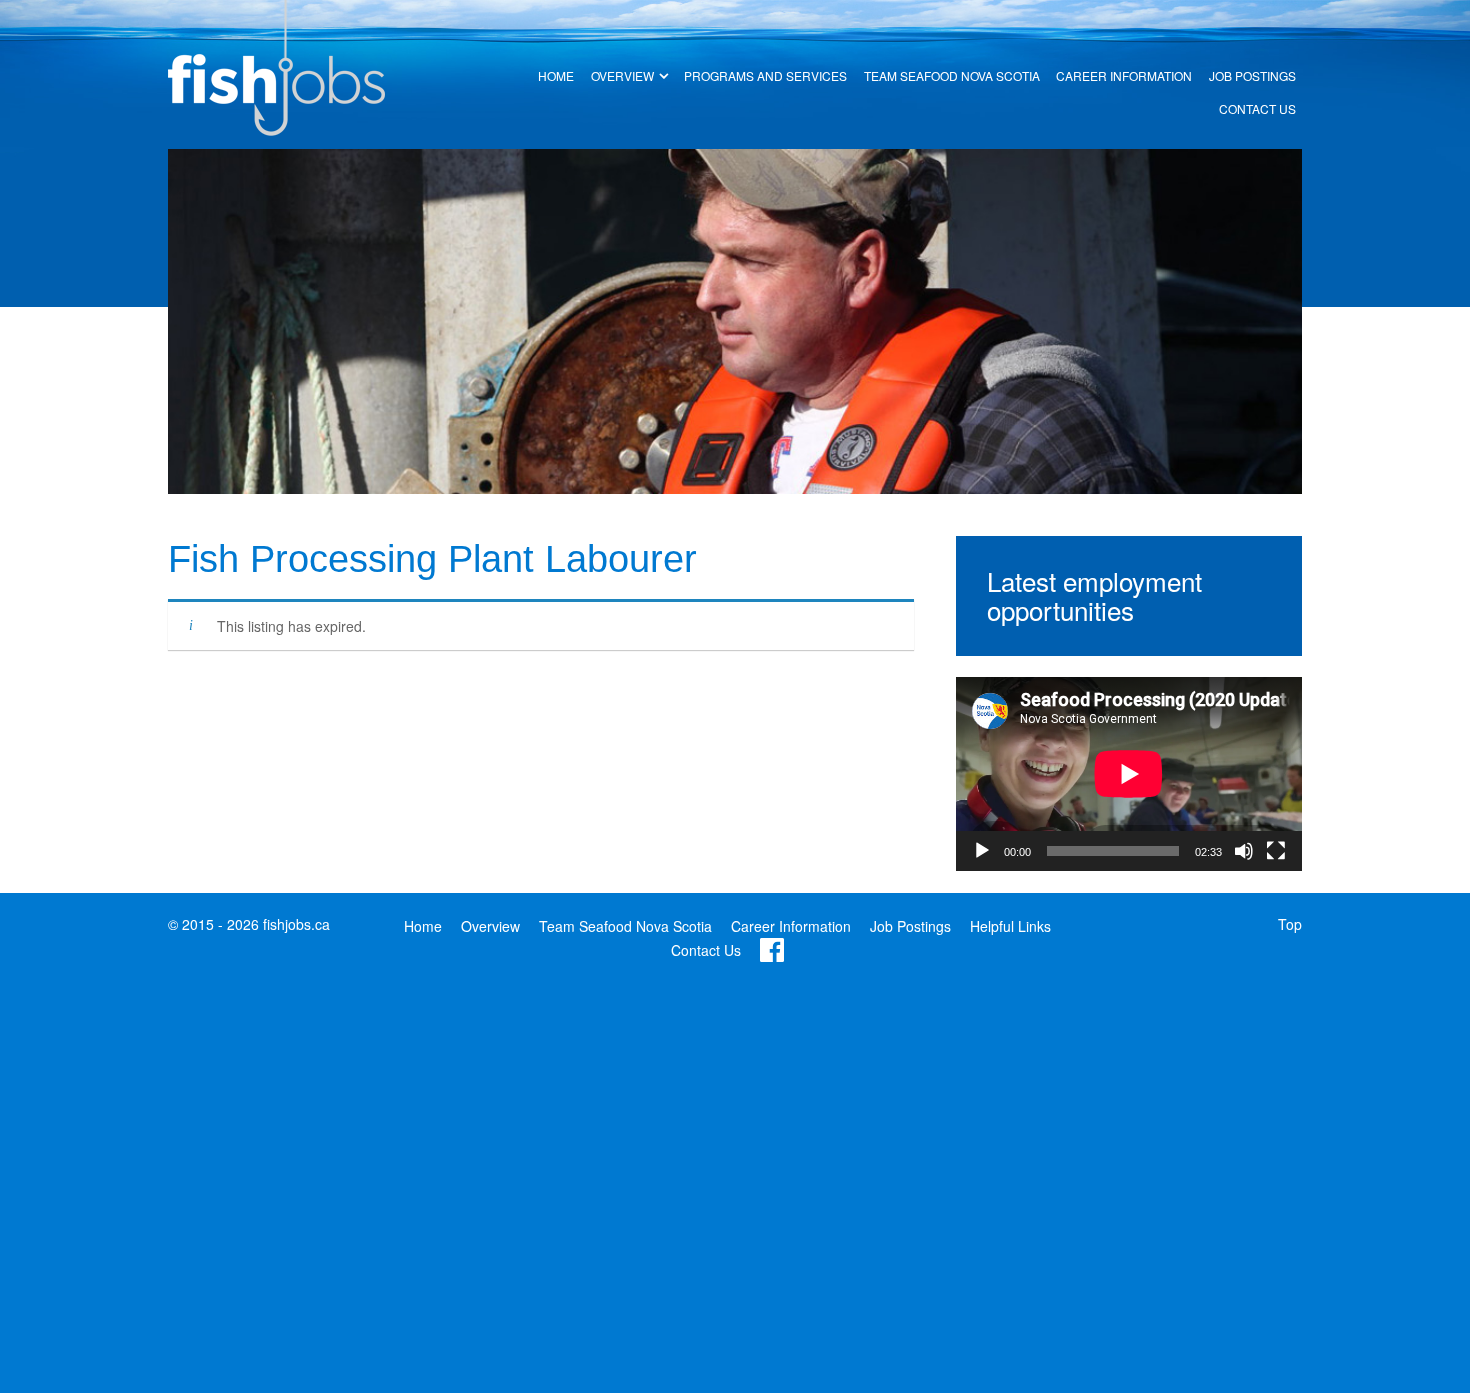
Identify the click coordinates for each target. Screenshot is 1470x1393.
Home (423, 926)
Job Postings (910, 926)
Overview (490, 926)
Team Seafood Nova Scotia (625, 926)
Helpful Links (1010, 926)
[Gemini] (276, 65)
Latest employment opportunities (1094, 595)
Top (1290, 924)
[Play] (982, 851)
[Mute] (1244, 851)
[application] (1129, 774)
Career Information (791, 926)
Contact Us (706, 950)
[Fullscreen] (1276, 851)
